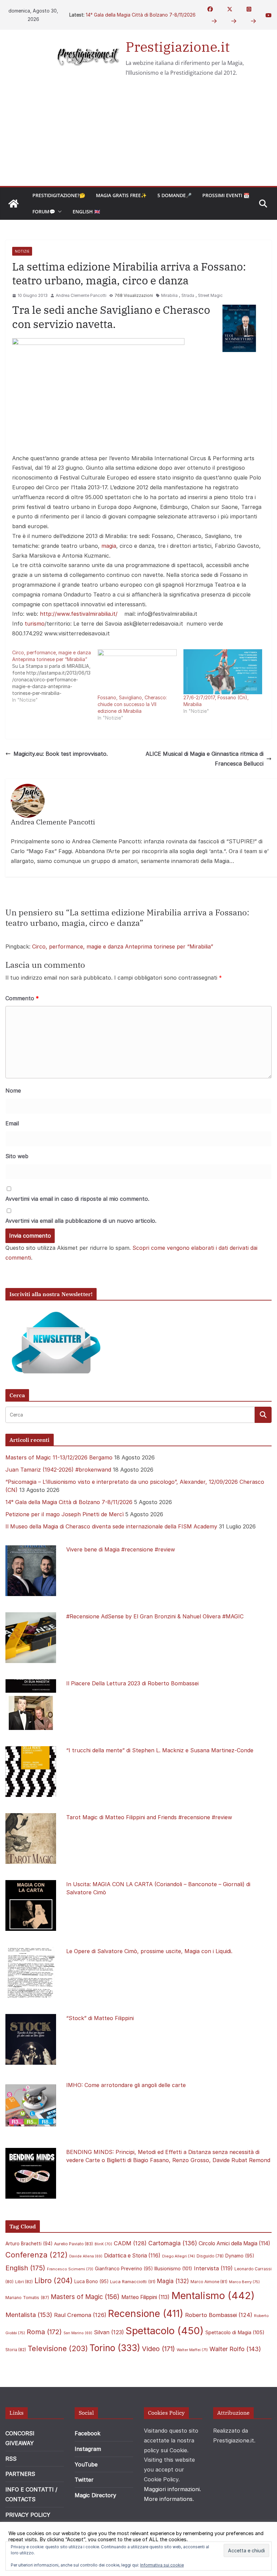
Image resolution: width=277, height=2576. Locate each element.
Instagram (88, 2449)
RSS (11, 2459)
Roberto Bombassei (219, 2315)
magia (109, 546)
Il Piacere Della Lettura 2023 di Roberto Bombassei (132, 1683)
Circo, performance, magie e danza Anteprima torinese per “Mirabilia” (123, 946)
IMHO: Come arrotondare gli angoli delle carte (126, 2085)
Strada (188, 295)
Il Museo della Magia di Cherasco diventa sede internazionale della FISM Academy (111, 1526)
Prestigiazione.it (178, 47)
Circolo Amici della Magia (234, 2243)
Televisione (58, 2348)
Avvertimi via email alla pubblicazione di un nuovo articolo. (81, 1221)
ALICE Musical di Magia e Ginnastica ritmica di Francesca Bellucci (205, 759)
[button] (58, 212)
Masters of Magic (85, 2297)
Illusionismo (173, 2268)
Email (12, 1123)
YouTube (86, 2464)
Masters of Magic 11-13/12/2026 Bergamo (59, 1457)
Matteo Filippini (145, 2297)
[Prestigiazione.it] (14, 204)
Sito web (17, 1156)
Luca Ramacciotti (133, 2281)
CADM (130, 2243)
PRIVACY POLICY (28, 2515)
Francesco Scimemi (70, 2269)
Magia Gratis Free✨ (121, 195)
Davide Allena (86, 2256)
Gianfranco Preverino (124, 2269)
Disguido (210, 2256)
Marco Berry (244, 2282)
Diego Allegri (179, 2256)
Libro (54, 2280)
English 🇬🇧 (86, 212)
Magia (173, 2281)
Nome (13, 1091)
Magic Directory (95, 2495)
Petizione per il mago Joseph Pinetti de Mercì (65, 1514)
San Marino (78, 2333)
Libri (24, 2282)
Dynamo (240, 2256)
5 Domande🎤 (174, 195)
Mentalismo (213, 2296)
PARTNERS (20, 2474)
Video (158, 2349)
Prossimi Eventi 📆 (226, 195)
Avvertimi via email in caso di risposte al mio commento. (77, 1199)
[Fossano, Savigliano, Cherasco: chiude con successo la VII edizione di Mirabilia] (137, 672)
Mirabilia (169, 295)
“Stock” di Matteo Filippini (100, 2018)
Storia (16, 2350)
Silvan (109, 2332)
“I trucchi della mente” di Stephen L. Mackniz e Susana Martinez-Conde (160, 1750)
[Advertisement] (138, 135)
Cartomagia (173, 2243)
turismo (35, 624)
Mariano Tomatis (27, 2298)
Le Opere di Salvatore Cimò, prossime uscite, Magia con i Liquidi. (149, 1951)
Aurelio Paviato (73, 2244)
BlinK (103, 2244)
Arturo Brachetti (29, 2244)
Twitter (84, 2480)
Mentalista (29, 2315)
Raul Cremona (80, 2315)
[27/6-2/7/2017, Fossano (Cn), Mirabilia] (223, 672)
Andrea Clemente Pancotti (81, 295)
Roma (44, 2332)
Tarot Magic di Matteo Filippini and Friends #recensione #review (149, 1817)
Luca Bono (91, 2281)
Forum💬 (44, 212)
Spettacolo (165, 2331)
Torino (115, 2348)
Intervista (213, 2268)
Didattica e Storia (132, 2256)
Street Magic (210, 295)
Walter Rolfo (235, 2349)
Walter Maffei (192, 2350)
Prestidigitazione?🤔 (59, 195)
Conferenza (36, 2255)
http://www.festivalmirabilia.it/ (79, 614)
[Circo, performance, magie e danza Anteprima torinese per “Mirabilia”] (55, 676)
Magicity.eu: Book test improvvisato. (61, 754)
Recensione (146, 2313)
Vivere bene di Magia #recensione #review (121, 1549)
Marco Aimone (209, 2282)
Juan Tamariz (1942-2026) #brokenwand (58, 1470)
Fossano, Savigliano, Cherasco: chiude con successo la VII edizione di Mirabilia (132, 704)
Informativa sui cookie (162, 2565)
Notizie (22, 251)
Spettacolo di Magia (235, 2333)
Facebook (87, 2433)
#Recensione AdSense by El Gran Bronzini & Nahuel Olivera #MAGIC (155, 1616)
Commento (22, 998)
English (25, 2268)
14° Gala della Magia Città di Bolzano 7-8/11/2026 (141, 15)
